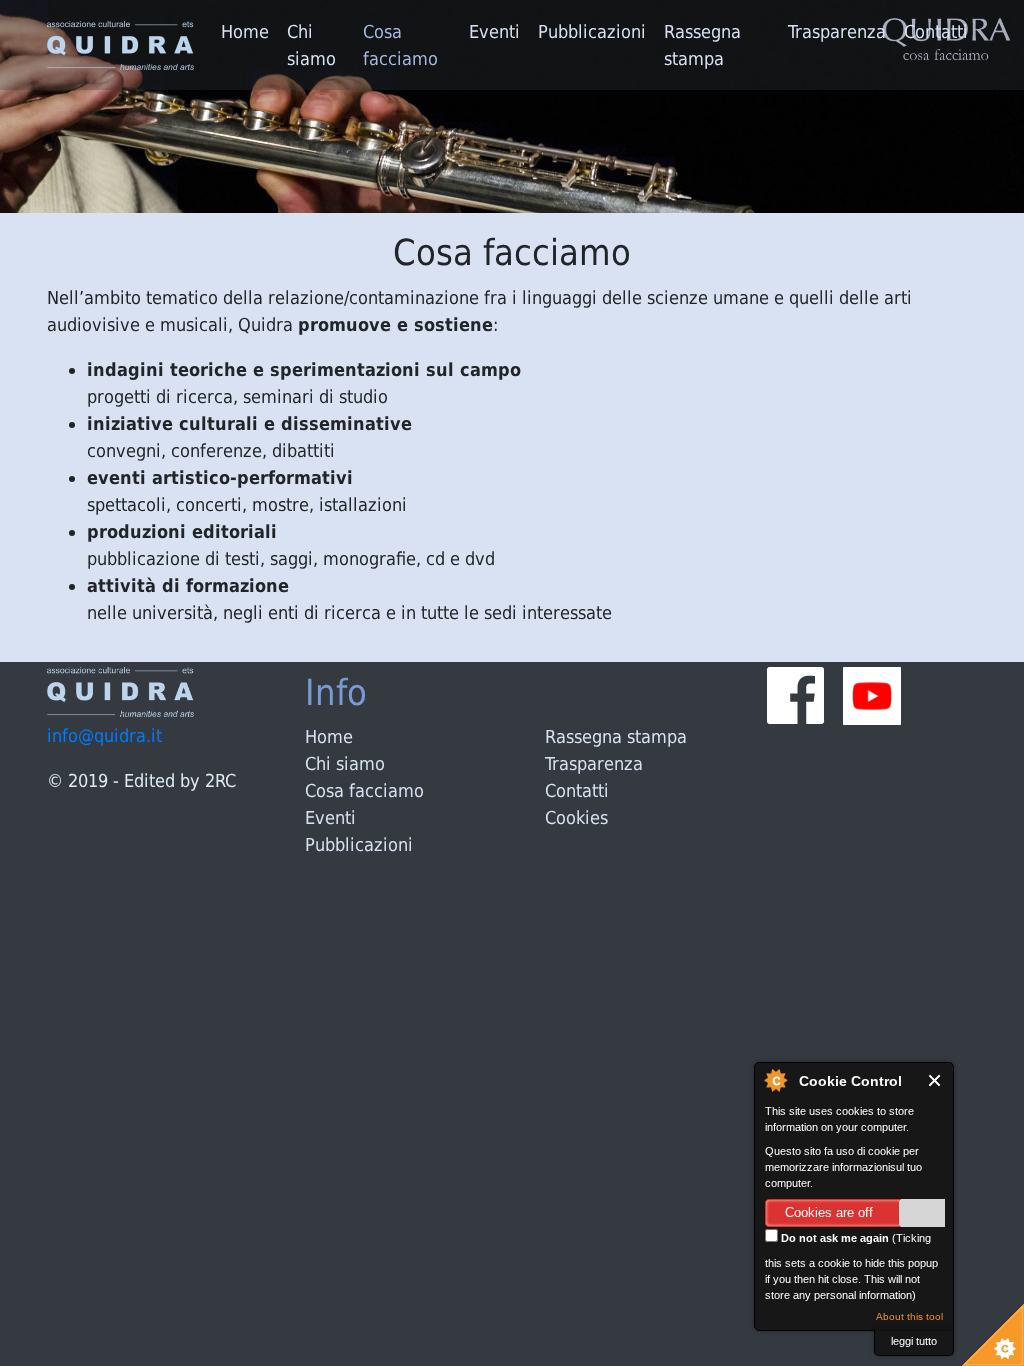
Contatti (936, 31)
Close (935, 1080)
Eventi (494, 31)
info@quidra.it (104, 735)
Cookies (576, 817)
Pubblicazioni (592, 31)
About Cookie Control (775, 1080)
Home (245, 31)
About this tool (909, 1316)
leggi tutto (914, 1341)
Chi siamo (311, 45)
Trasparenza (837, 31)
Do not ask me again (833, 1238)
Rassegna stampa (702, 45)
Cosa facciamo (400, 45)
